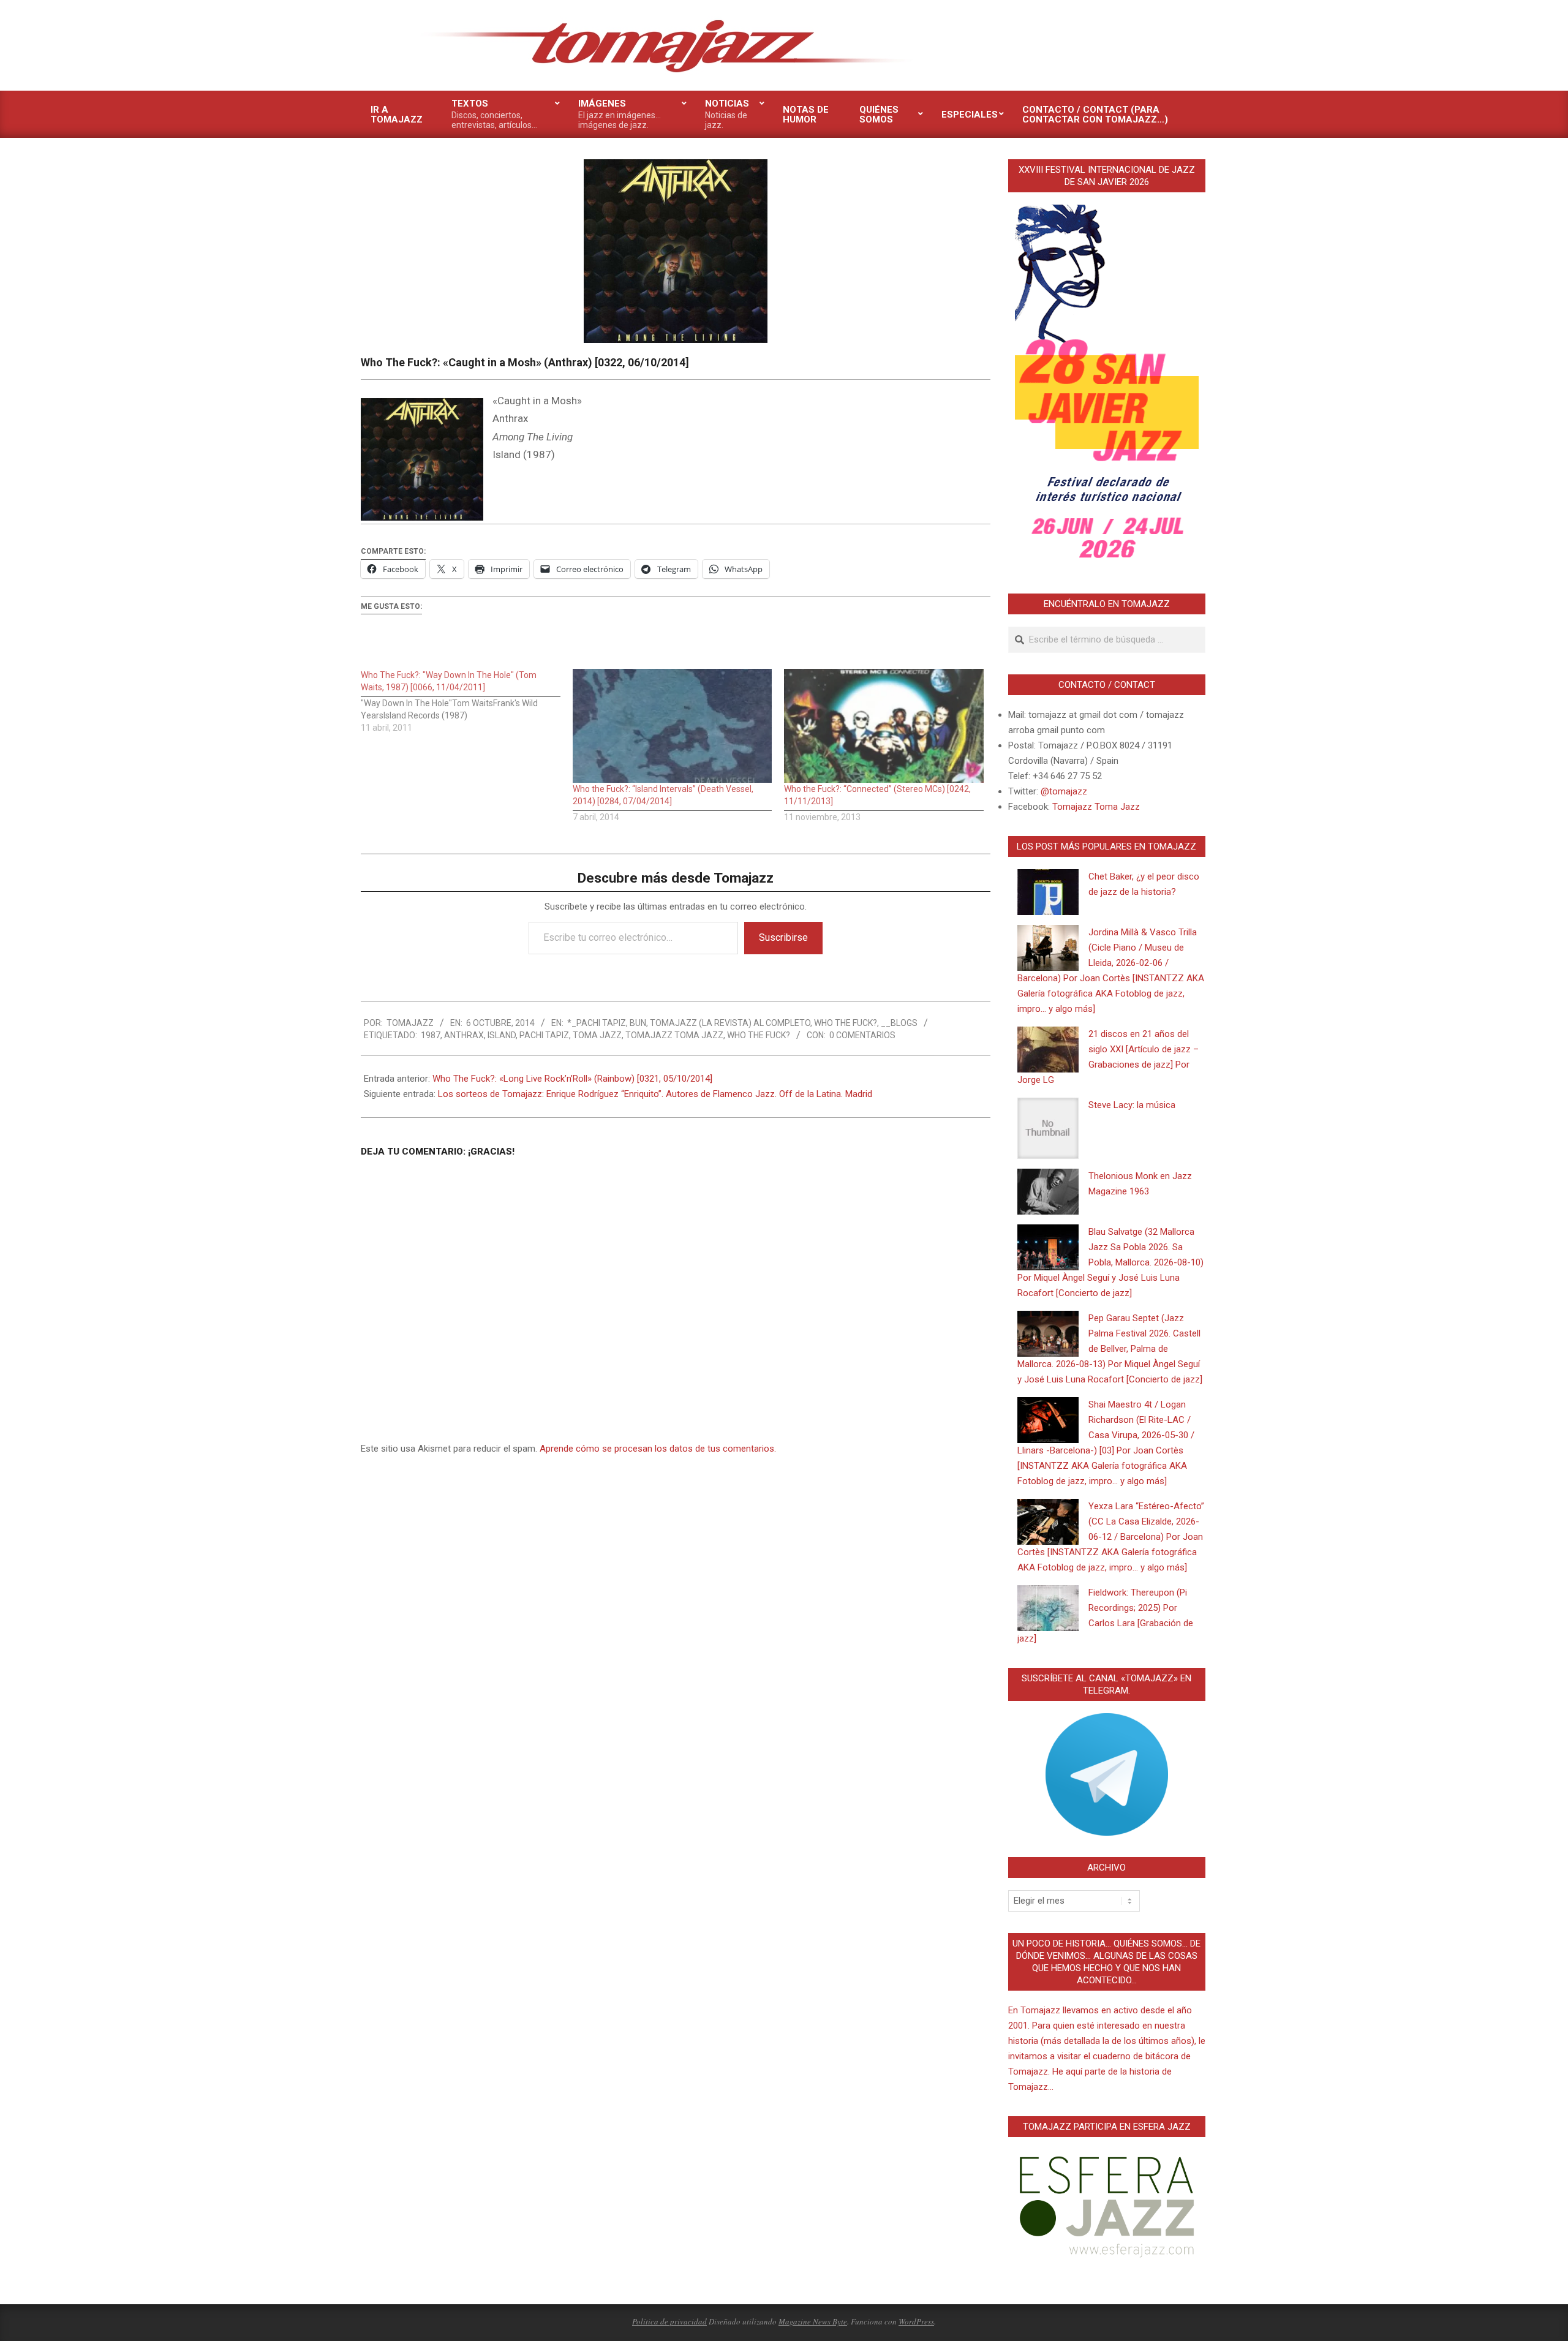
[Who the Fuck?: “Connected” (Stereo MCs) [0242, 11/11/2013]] (884, 726)
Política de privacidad (669, 2321)
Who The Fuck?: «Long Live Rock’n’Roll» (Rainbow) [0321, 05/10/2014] (572, 1079)
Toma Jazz (597, 1035)
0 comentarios (862, 1035)
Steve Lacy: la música (1132, 1105)
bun (638, 1023)
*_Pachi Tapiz (597, 1023)
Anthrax (464, 1035)
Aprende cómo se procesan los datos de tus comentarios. (658, 1449)
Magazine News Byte (813, 2321)
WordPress (916, 2321)
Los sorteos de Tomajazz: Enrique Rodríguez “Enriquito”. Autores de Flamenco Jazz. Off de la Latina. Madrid (655, 1094)
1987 (431, 1035)
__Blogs (899, 1023)
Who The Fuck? (846, 1023)
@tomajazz (1064, 791)
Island (502, 1035)
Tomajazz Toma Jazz (674, 1035)
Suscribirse (783, 937)
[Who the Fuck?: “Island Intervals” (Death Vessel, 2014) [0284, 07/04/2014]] (673, 726)
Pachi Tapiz (544, 1035)
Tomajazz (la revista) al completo (730, 1023)
